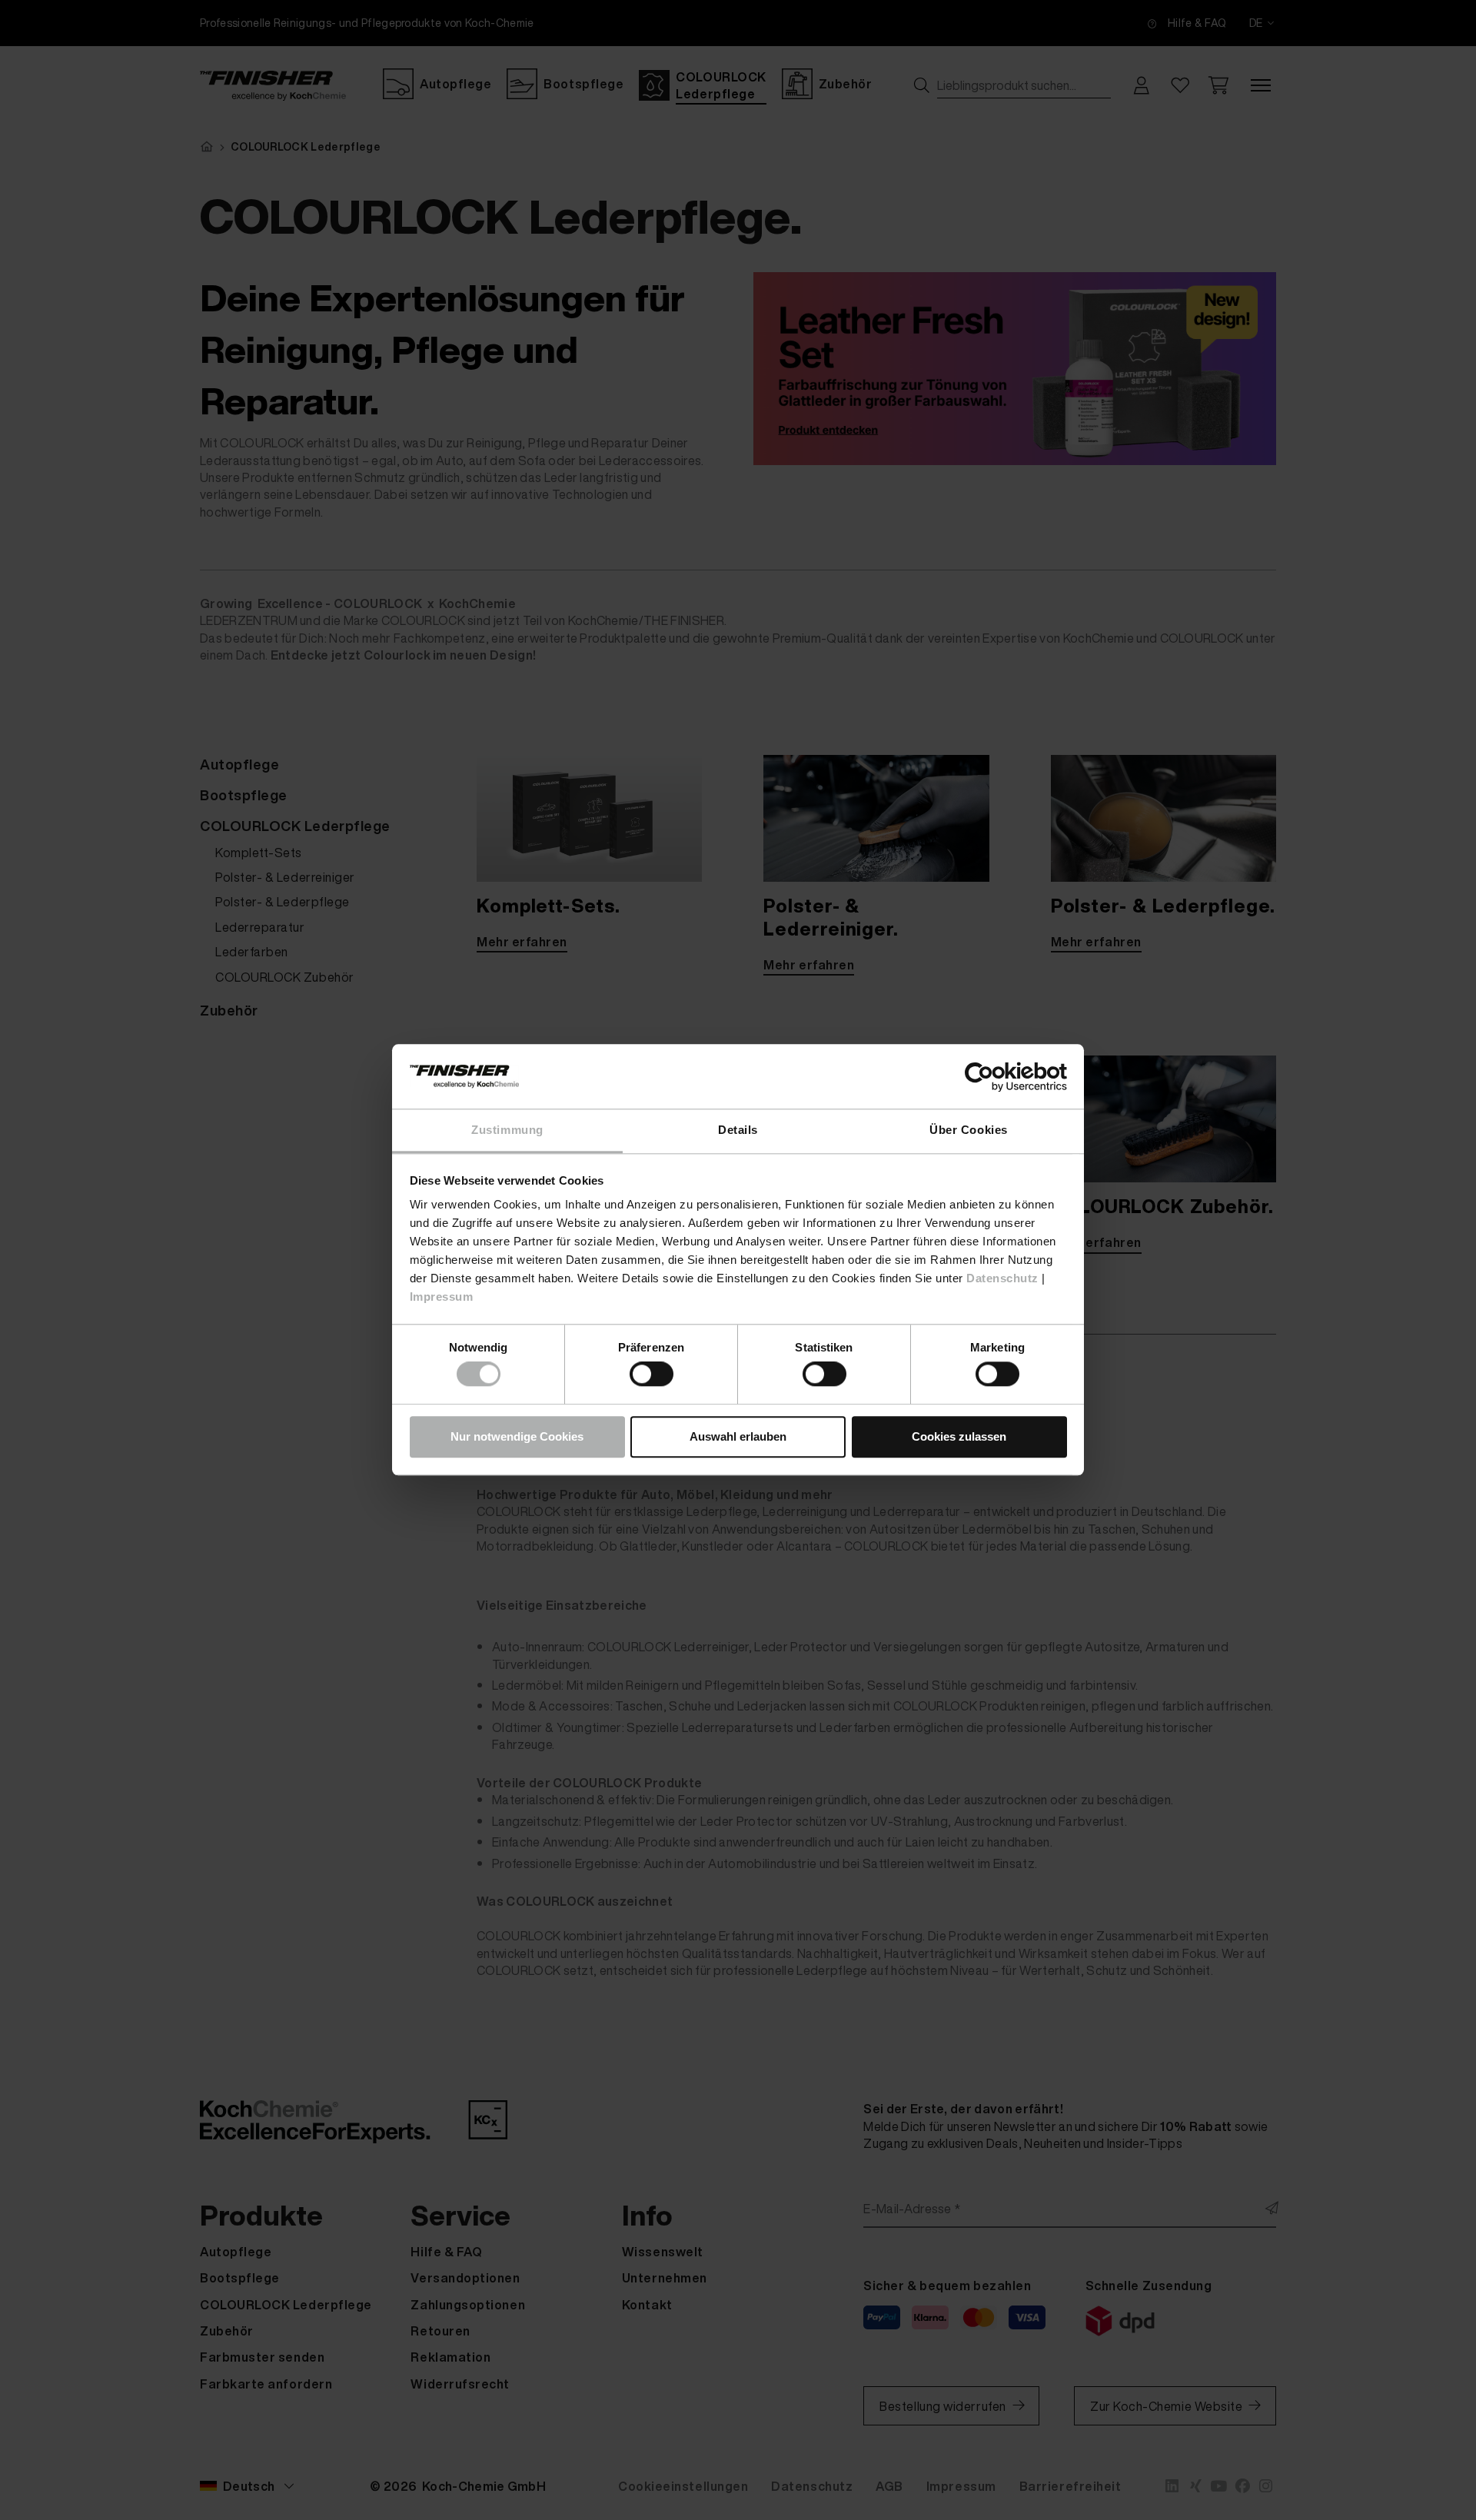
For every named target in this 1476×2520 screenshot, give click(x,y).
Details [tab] (738, 1130)
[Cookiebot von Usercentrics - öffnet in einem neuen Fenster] (1000, 1077)
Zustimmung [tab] (507, 1130)
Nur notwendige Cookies (517, 1436)
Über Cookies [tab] (968, 1130)
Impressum (442, 1297)
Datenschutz (1002, 1278)
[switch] (652, 1375)
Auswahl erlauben (738, 1436)
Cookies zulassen (959, 1436)
